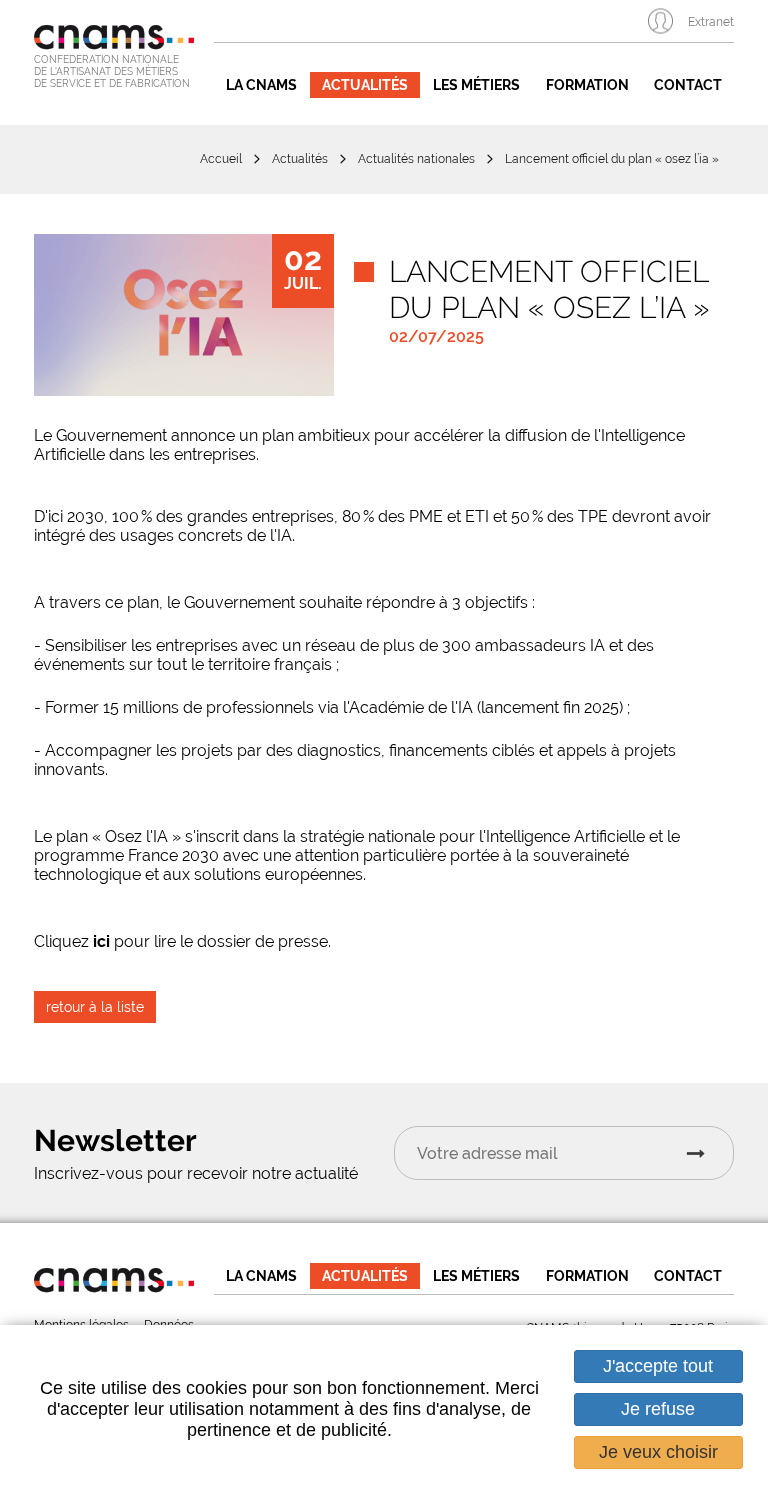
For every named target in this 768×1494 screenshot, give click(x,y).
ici (103, 941)
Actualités (365, 85)
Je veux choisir (658, 1452)
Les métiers (476, 85)
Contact (688, 85)
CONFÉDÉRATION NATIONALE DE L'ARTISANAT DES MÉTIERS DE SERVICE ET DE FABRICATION (112, 71)
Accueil (221, 159)
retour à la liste (95, 1007)
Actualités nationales (416, 159)
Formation (587, 85)
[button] (184, 315)
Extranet (711, 22)
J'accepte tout (658, 1366)
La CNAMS (261, 85)
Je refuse (658, 1409)
